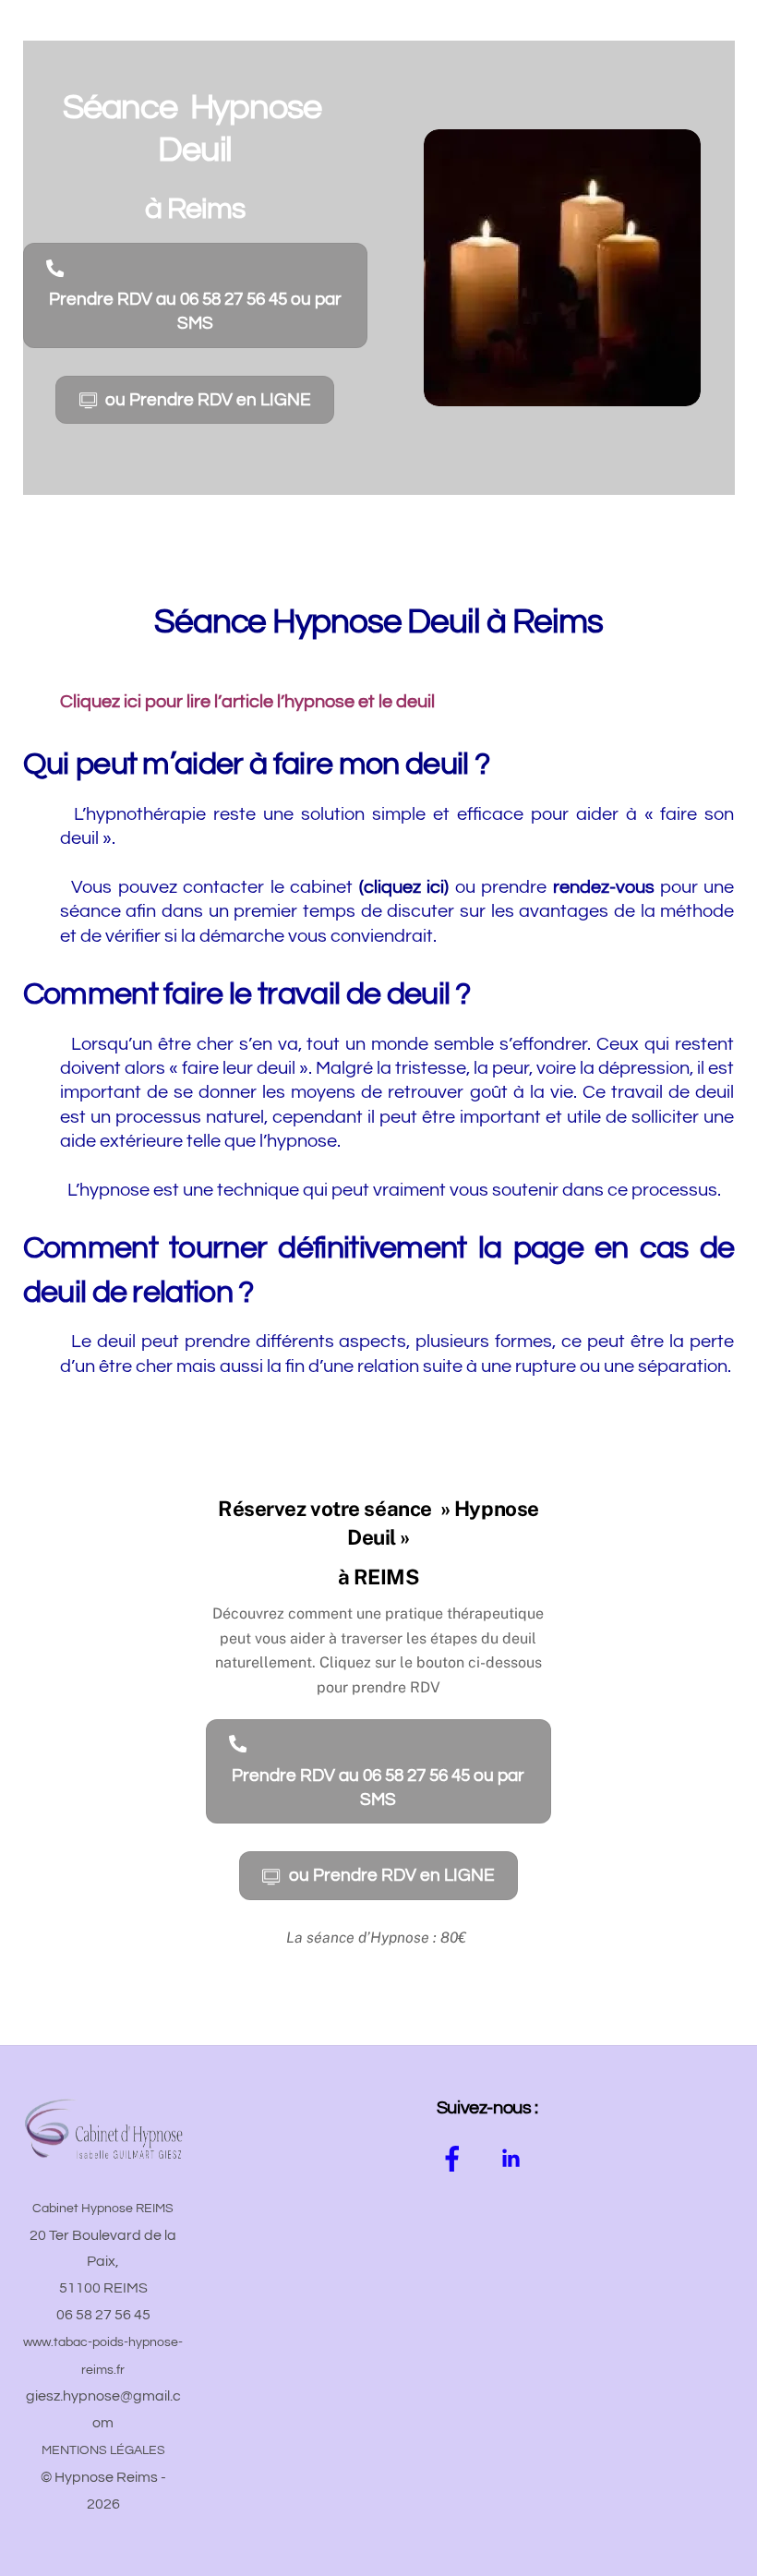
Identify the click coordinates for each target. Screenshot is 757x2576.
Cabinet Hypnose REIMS (103, 2209)
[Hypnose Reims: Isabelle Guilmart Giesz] (103, 2157)
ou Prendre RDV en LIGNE (208, 400)
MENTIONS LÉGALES (103, 2450)
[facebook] (456, 2161)
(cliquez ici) (407, 887)
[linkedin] (514, 2161)
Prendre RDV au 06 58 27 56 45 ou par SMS (195, 311)
